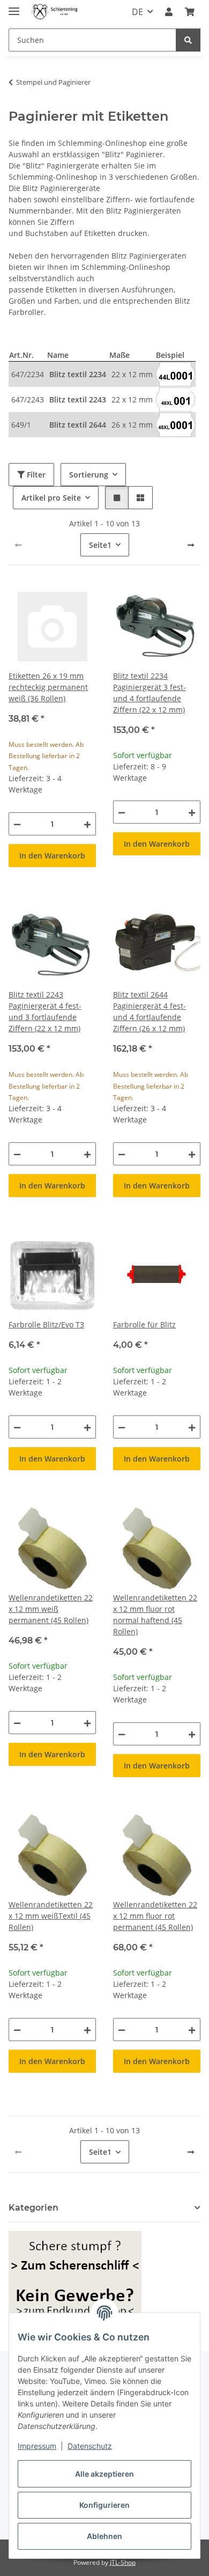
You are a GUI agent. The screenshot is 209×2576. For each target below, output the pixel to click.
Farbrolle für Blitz (144, 1324)
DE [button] (137, 12)
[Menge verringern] (17, 824)
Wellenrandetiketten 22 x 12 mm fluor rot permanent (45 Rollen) (155, 1916)
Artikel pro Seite (51, 498)
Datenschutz (90, 2446)
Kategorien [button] (33, 2208)
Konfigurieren (104, 2505)
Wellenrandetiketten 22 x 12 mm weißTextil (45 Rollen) (51, 1916)
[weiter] (191, 545)
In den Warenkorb (52, 856)
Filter (35, 475)
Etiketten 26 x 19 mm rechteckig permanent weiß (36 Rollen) (48, 687)
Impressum (37, 2446)
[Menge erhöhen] (87, 824)
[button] (169, 12)
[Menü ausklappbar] (14, 7)
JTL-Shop (123, 2562)
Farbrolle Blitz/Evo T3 (46, 1324)
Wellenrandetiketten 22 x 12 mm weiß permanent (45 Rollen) (51, 1609)
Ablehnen (104, 2536)
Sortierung (89, 475)
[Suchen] (188, 40)
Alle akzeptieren (104, 2474)
